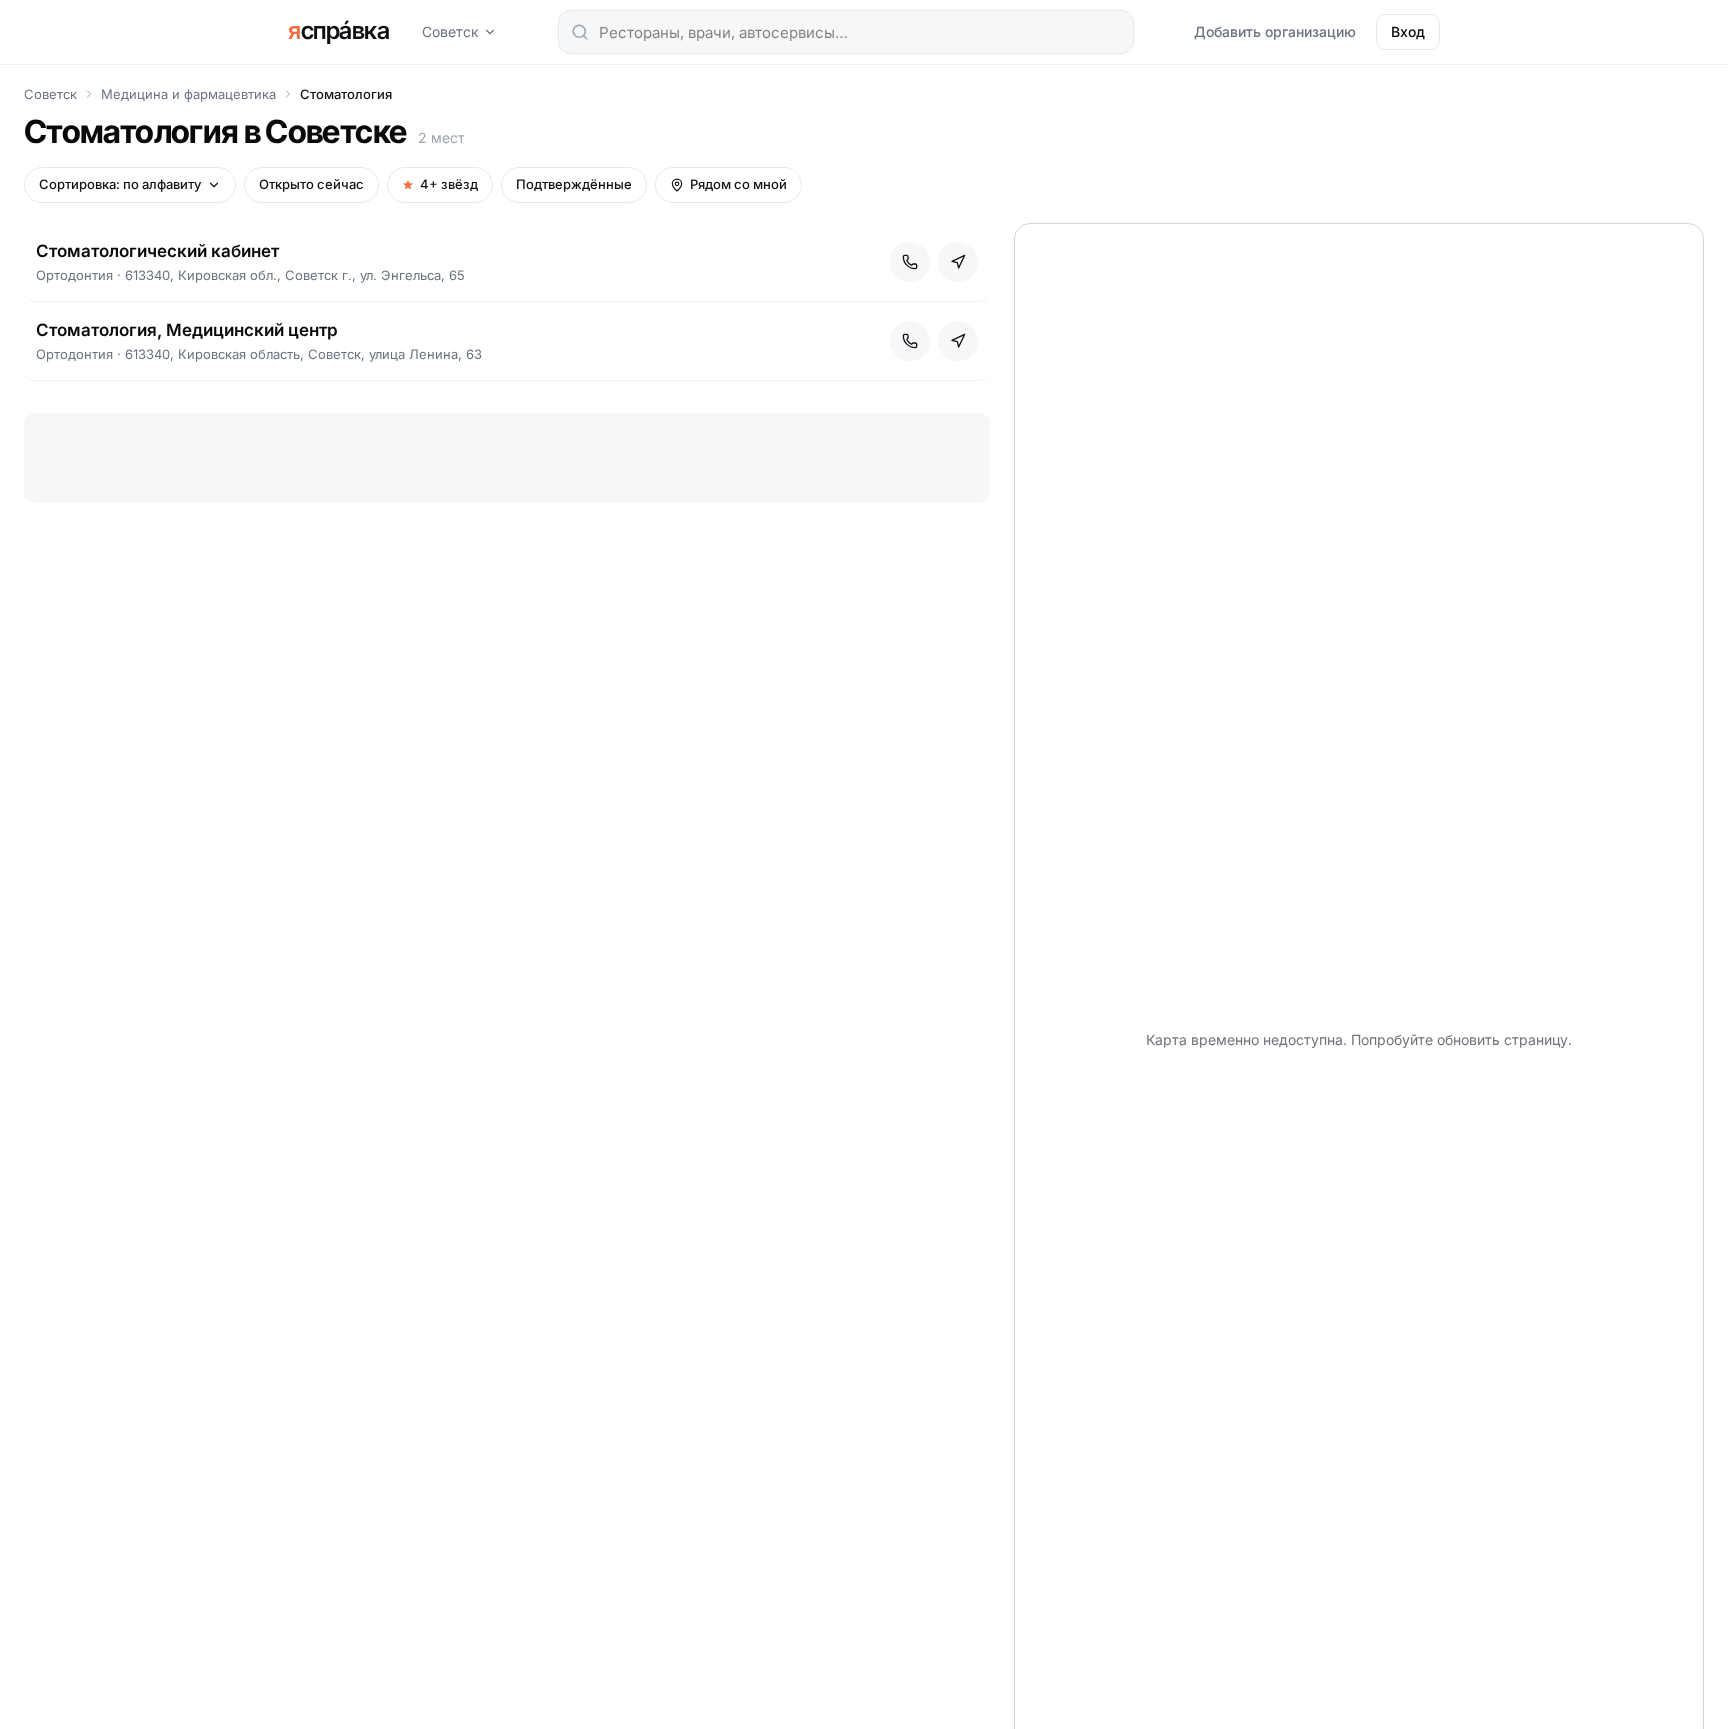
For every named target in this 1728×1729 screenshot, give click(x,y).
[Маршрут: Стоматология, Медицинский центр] (958, 341)
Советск (450, 31)
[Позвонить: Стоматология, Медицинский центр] (910, 341)
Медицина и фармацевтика (188, 94)
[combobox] (846, 32)
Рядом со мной (738, 184)
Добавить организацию (1275, 31)
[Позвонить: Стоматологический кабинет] (910, 262)
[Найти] (580, 32)
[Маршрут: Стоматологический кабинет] (958, 262)
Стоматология (346, 94)
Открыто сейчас (311, 184)
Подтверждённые (574, 184)
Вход (1408, 31)
